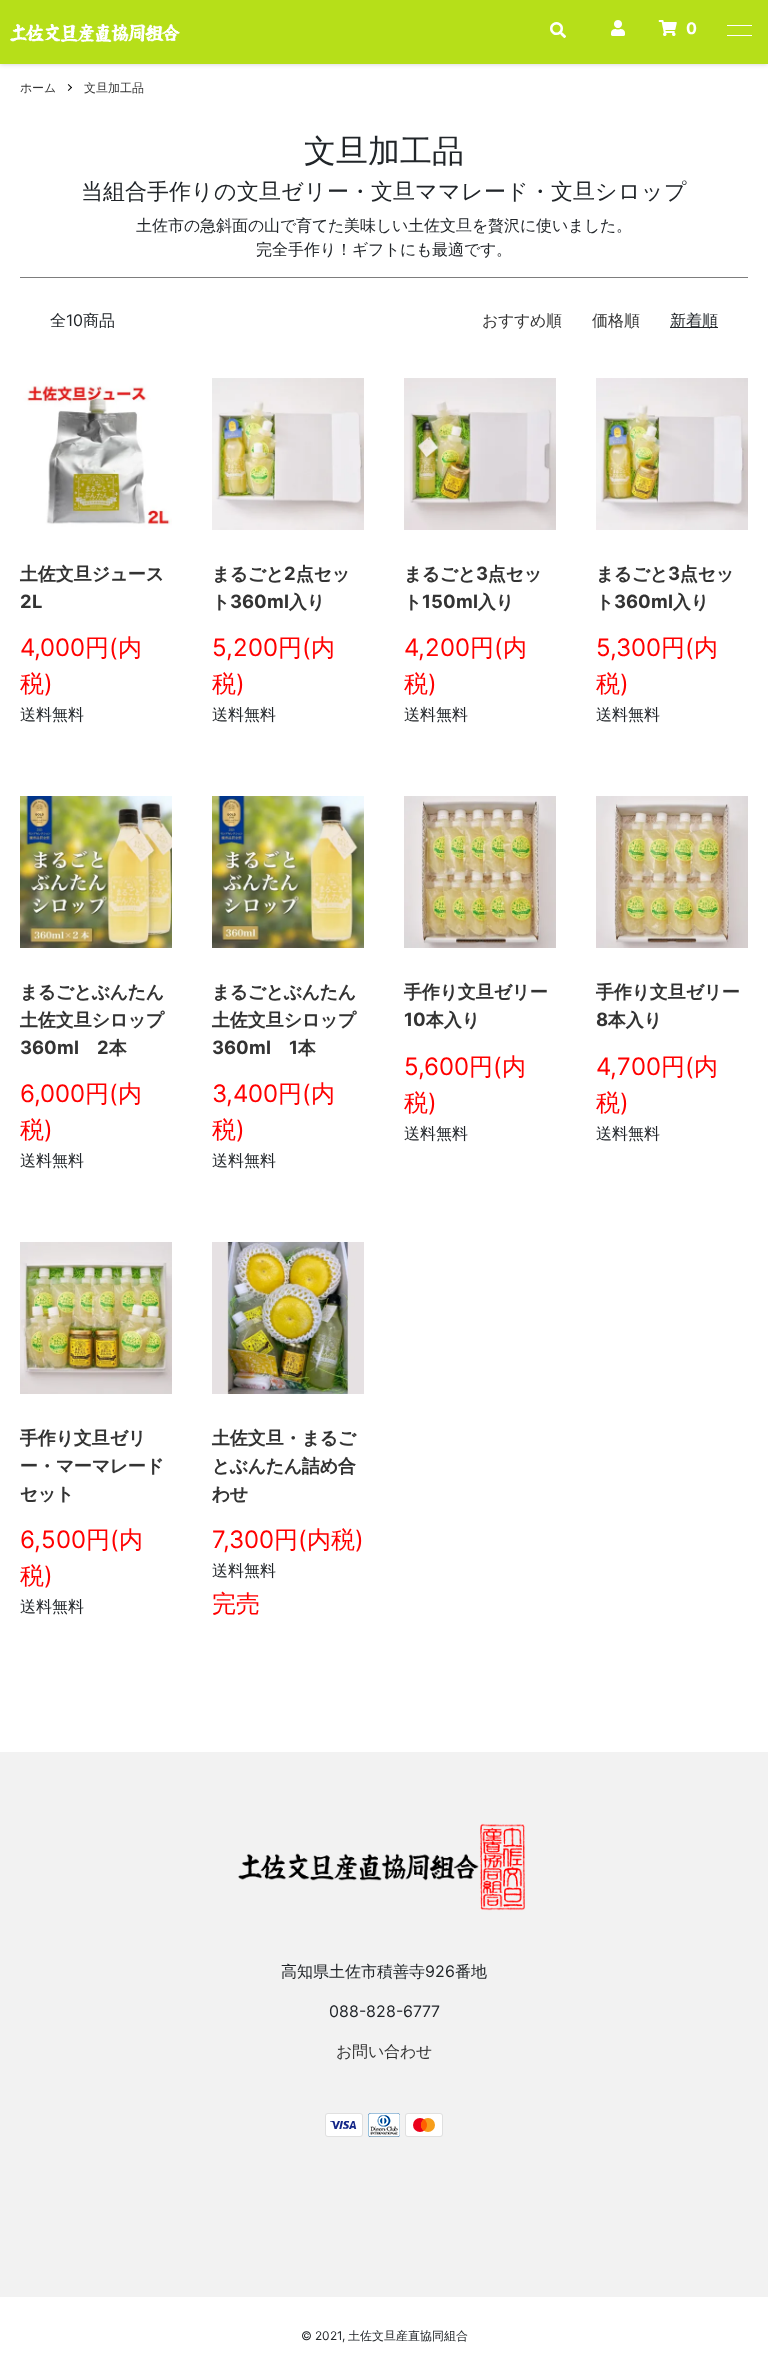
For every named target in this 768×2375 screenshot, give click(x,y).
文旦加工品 (114, 87)
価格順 (616, 320)
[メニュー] (738, 30)
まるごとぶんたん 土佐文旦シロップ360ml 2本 (101, 1018)
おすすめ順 (522, 320)
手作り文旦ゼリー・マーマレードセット (92, 1464)
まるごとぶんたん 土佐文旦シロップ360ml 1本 (293, 1018)
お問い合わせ (384, 2051)
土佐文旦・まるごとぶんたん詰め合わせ (284, 1464)
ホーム (38, 87)
